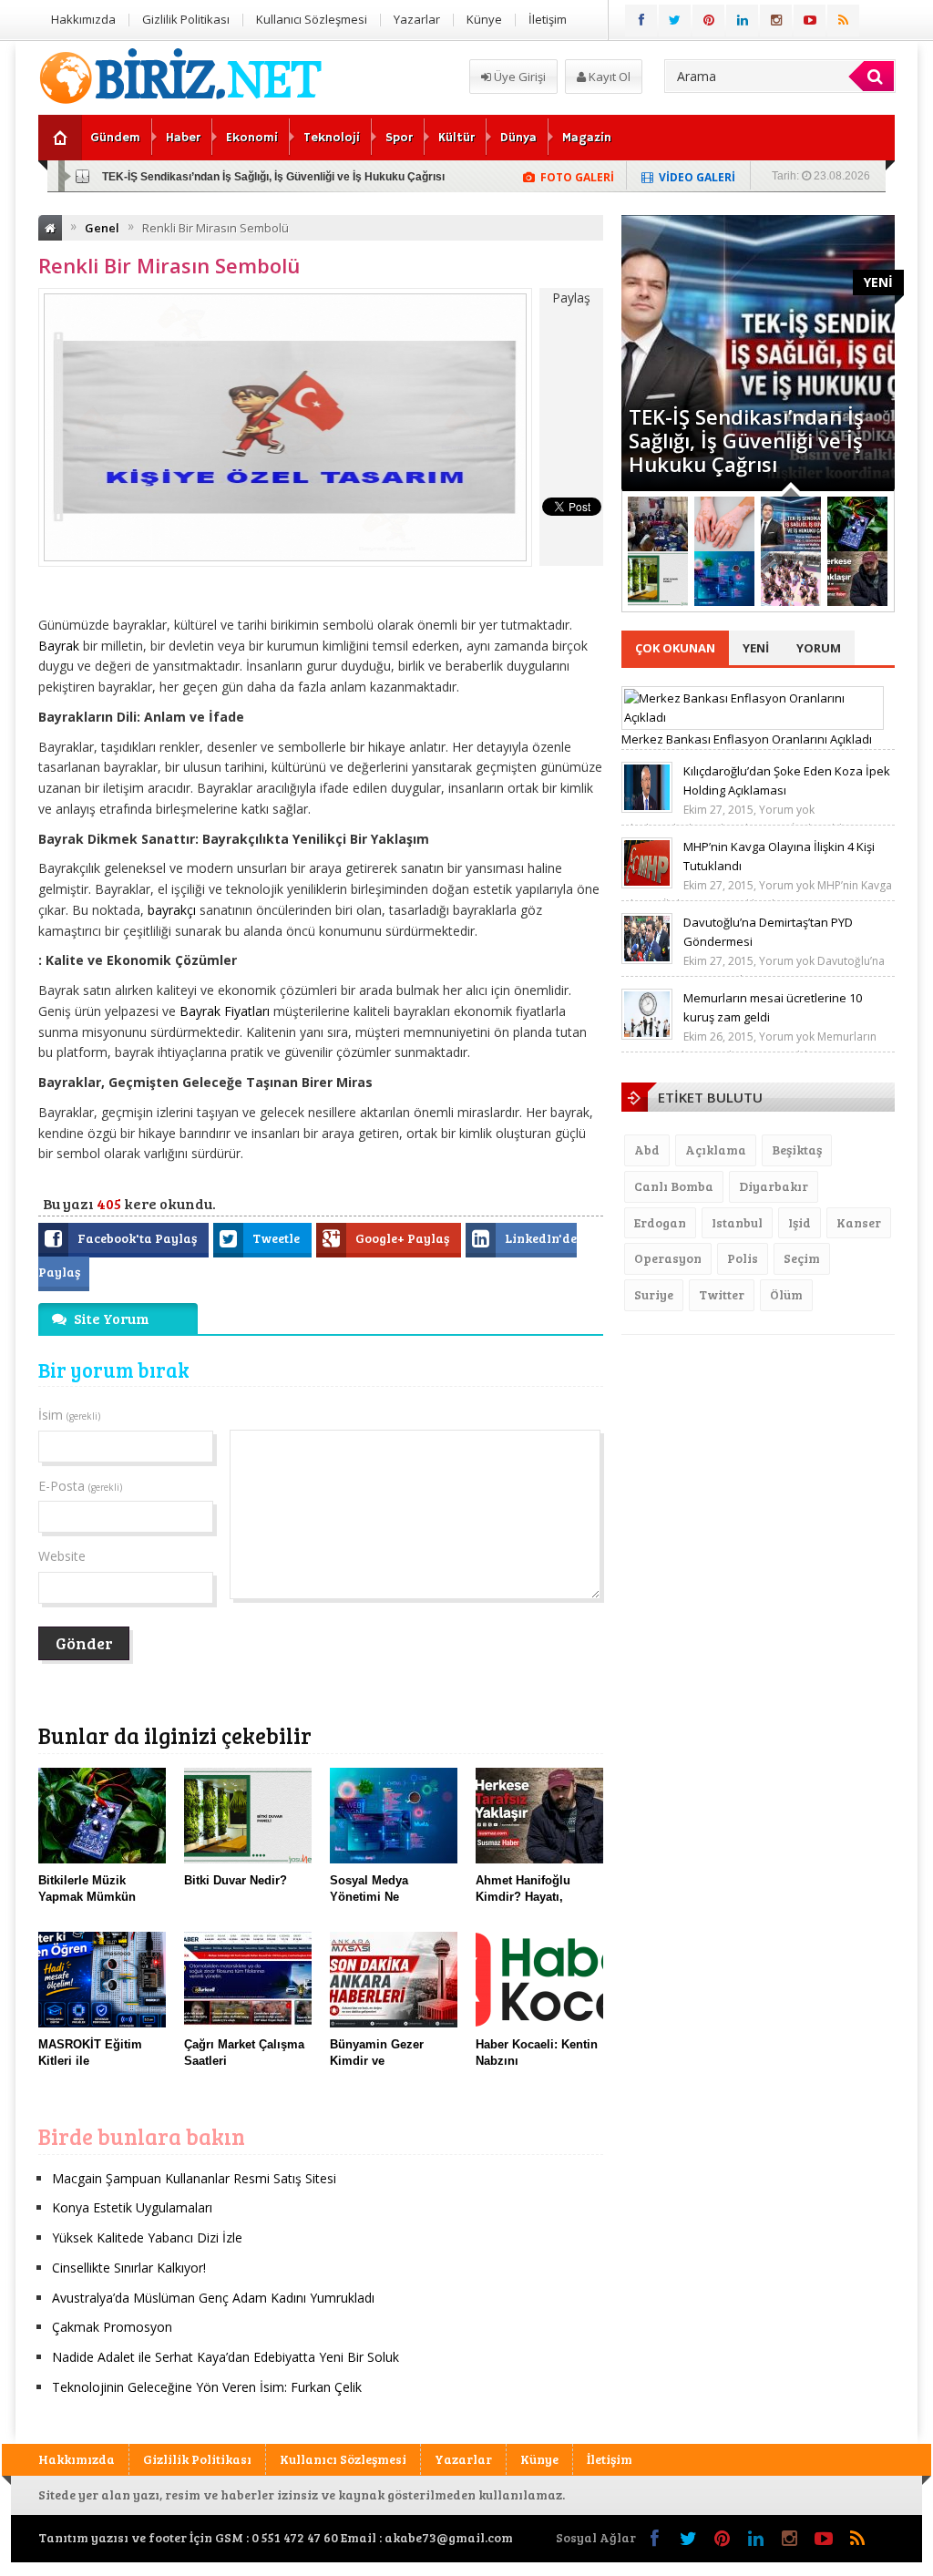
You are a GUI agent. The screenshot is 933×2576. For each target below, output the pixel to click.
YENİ (878, 282)
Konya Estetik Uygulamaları (132, 2207)
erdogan (660, 1222)
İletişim (548, 19)
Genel (102, 228)
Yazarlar (417, 19)
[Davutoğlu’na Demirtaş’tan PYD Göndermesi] (647, 960)
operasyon (668, 1258)
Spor (399, 138)
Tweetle (277, 1238)
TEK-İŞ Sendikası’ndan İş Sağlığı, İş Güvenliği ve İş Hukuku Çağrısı (273, 177)
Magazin (587, 138)
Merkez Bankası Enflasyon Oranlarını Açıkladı (747, 739)
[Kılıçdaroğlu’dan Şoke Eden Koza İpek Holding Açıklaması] (647, 808)
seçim (802, 1258)
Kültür (456, 138)
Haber (183, 138)
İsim (69, 1415)
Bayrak (59, 646)
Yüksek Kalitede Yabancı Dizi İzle (147, 2237)
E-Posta (80, 1486)
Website (62, 1556)
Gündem (115, 138)
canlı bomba (674, 1186)
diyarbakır (774, 1186)
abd (647, 1149)
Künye (484, 19)
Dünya (518, 138)
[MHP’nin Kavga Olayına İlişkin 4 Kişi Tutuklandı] (647, 884)
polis (743, 1258)
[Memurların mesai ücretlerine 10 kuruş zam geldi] (647, 1035)
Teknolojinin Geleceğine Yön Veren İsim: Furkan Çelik (207, 2387)
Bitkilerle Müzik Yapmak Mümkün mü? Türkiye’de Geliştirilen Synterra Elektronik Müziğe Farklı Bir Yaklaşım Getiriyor (750, 416)
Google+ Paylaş (404, 1238)
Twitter (722, 1294)
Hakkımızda (83, 19)
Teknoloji (332, 138)
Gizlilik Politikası (186, 19)
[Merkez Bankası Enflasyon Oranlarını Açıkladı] (753, 717)
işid (800, 1222)
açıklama (716, 1149)
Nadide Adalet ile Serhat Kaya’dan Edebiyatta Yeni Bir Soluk (226, 2357)
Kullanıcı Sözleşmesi (312, 19)
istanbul (737, 1222)
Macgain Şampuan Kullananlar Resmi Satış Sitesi (194, 2178)
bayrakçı (172, 910)
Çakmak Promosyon (112, 2327)
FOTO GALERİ (577, 177)
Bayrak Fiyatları (226, 1011)
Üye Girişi (518, 77)
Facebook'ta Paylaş (138, 1238)
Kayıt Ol (608, 77)
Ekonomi (252, 138)
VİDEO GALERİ (697, 177)
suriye (654, 1294)
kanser (859, 1222)
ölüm (786, 1294)
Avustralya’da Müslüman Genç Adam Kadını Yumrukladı (213, 2298)
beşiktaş (797, 1149)
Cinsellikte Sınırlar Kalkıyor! (129, 2268)
